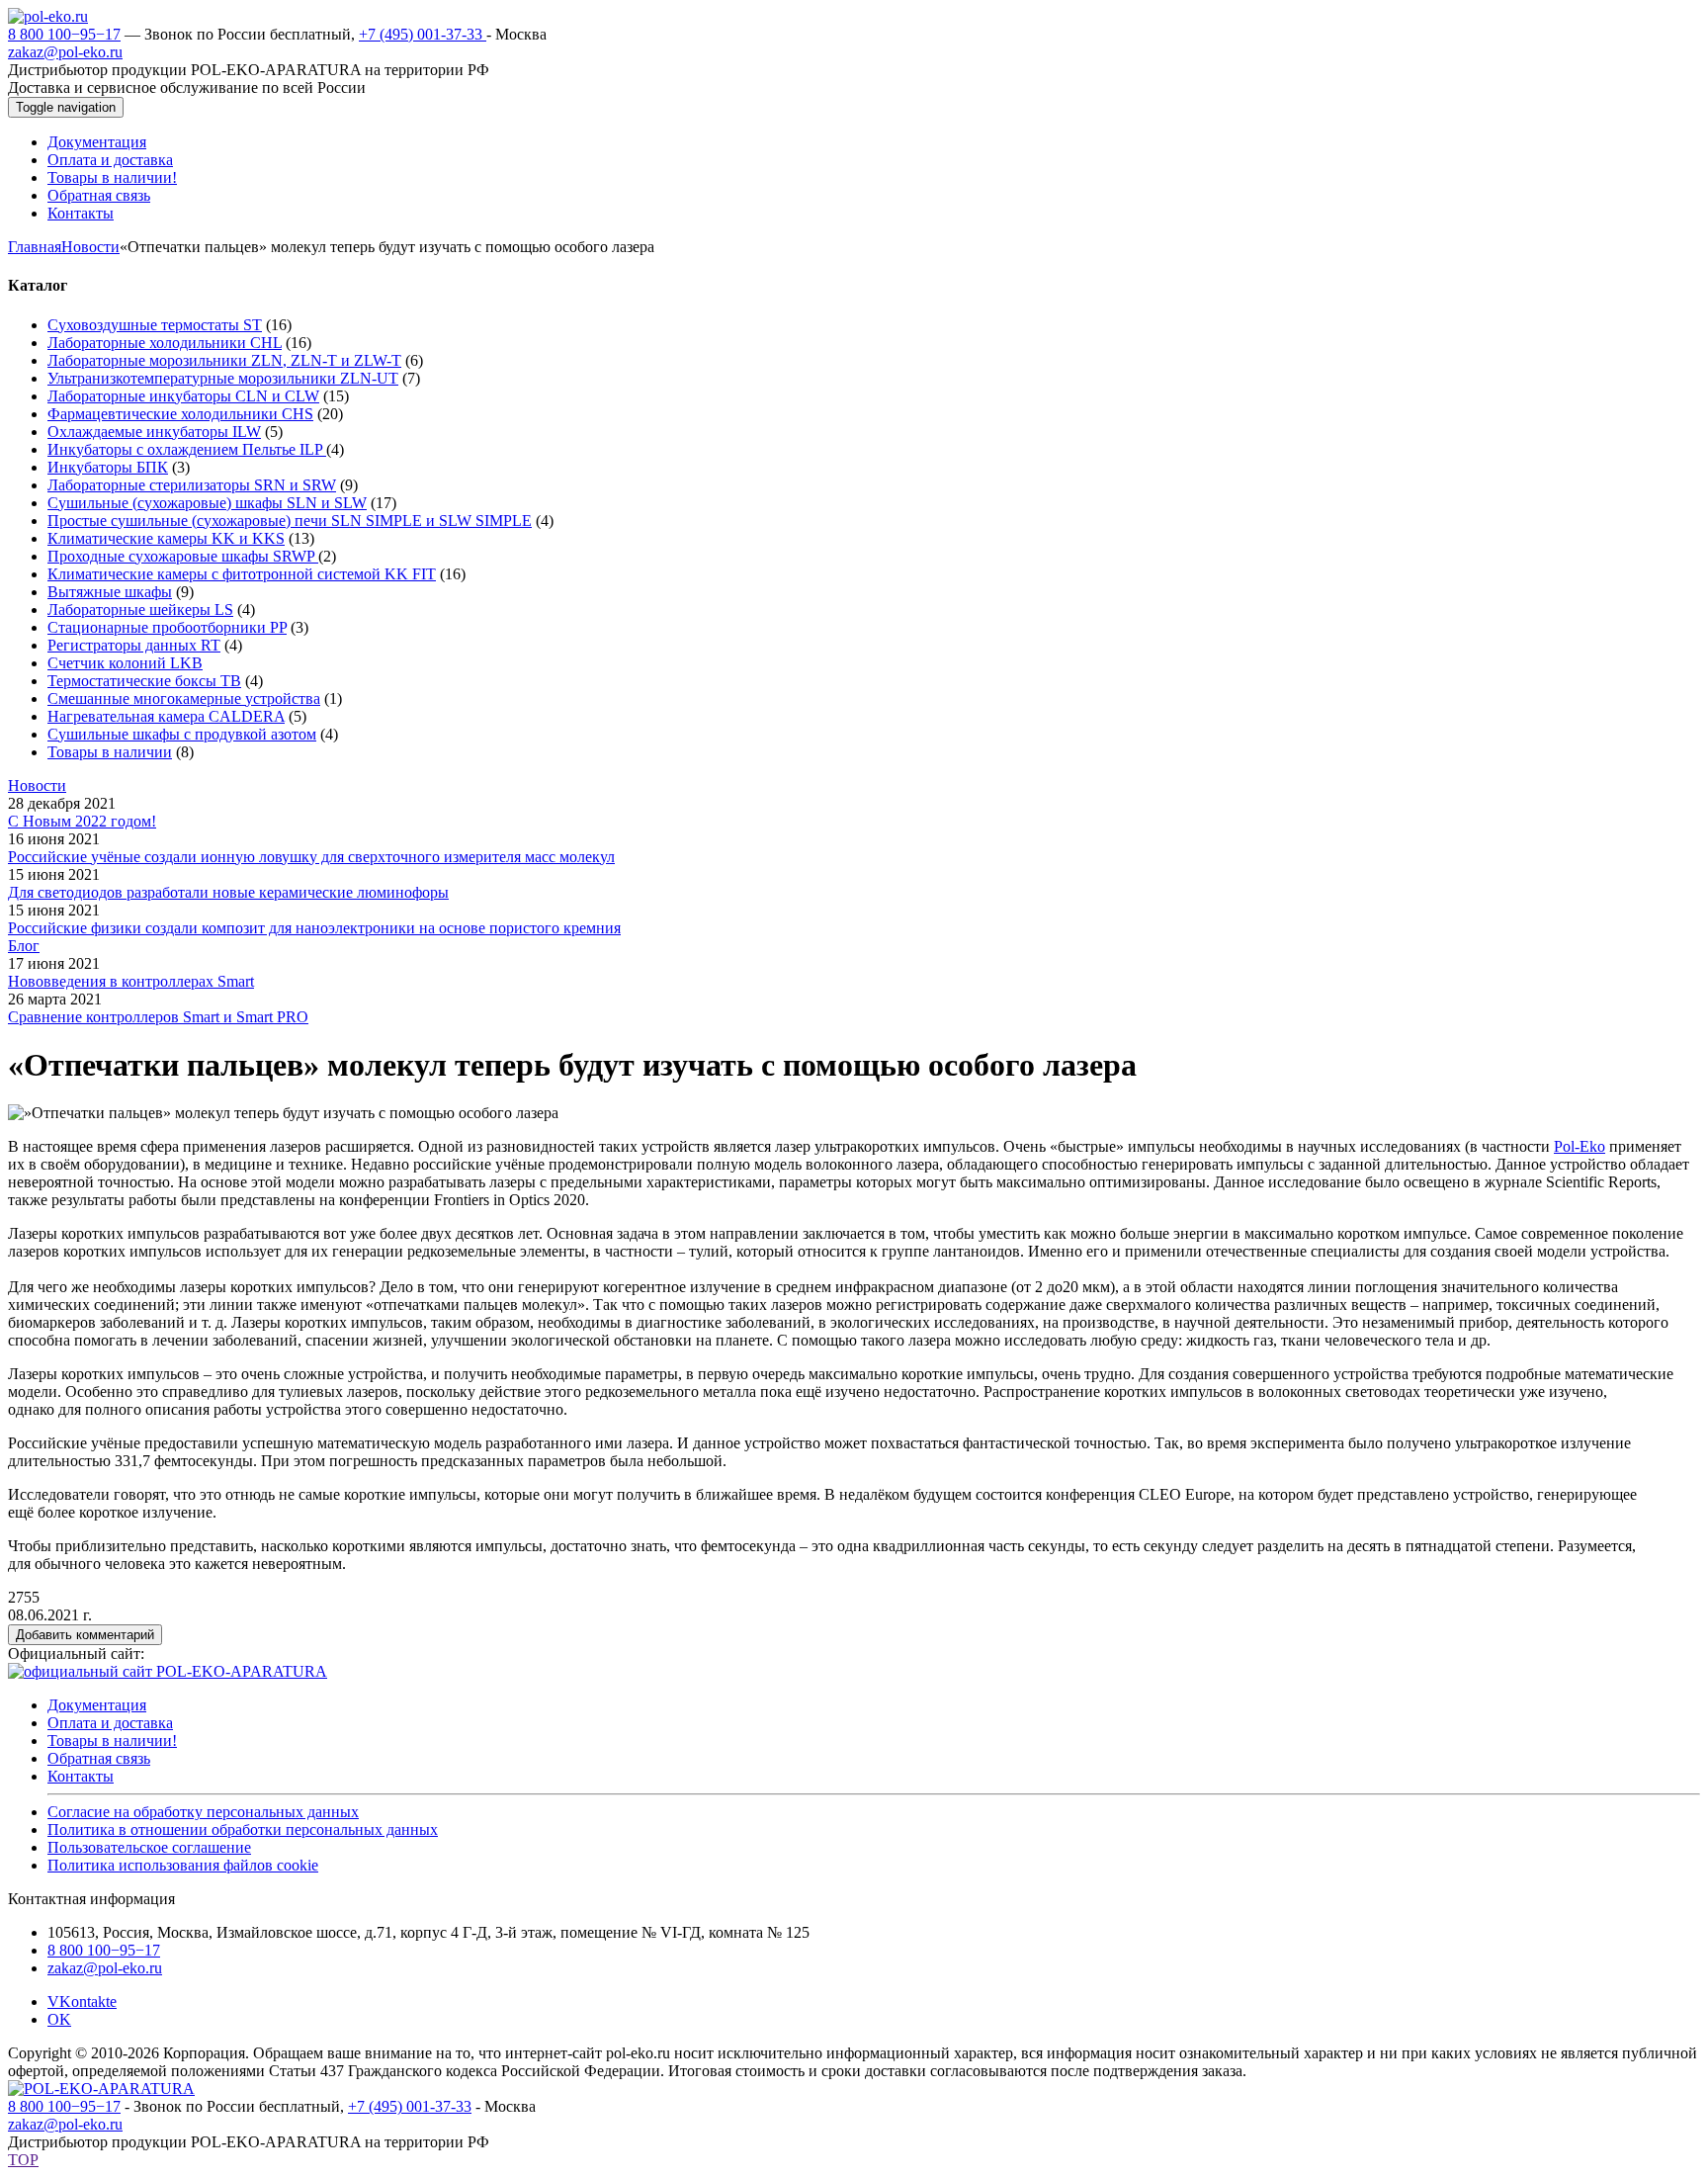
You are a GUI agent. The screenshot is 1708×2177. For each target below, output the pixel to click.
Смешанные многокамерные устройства (184, 698)
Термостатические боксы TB (144, 681)
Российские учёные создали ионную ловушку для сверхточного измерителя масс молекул (311, 857)
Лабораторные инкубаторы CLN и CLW (183, 396)
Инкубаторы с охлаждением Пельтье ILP (187, 449)
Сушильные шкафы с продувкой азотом (182, 734)
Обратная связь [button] (99, 195)
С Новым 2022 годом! (82, 821)
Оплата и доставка (110, 1723)
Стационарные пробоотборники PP (167, 627)
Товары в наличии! (112, 1741)
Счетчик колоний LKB (125, 663)
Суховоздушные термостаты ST (155, 325)
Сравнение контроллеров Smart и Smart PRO (158, 1017)
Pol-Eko (1580, 1146)
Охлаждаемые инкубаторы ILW (154, 432)
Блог (24, 946)
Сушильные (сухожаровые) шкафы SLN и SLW (207, 503)
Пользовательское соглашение (149, 1847)
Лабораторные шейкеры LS (140, 610)
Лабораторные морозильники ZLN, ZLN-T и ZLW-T (224, 360)
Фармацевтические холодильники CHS (180, 414)
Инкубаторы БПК (108, 467)
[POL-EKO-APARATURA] (101, 2089)
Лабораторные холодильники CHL (165, 343)
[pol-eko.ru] (48, 16)
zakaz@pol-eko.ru (65, 52)
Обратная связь (99, 1758)
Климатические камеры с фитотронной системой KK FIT (242, 574)
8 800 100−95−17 (64, 34)
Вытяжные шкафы (110, 592)
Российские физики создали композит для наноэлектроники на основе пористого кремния (314, 928)
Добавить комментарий (85, 1635)
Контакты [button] (81, 213)
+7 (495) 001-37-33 (423, 34)
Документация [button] (97, 142)
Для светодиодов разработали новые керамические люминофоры (228, 892)
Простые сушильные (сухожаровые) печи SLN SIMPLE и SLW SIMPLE (290, 521)
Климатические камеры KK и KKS (166, 538)
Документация (97, 1705)
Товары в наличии (110, 752)
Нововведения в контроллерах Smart (131, 981)
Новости (90, 247)
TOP (23, 2160)
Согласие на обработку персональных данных (203, 1812)
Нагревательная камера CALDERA (166, 716)
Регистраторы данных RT (134, 645)
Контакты (81, 1776)
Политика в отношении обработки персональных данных (243, 1829)
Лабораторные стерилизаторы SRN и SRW (192, 485)
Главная (35, 247)
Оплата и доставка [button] (110, 160)
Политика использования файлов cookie (183, 1865)
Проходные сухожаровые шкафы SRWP (183, 556)
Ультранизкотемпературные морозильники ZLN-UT (223, 378)
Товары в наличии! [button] (112, 177)
